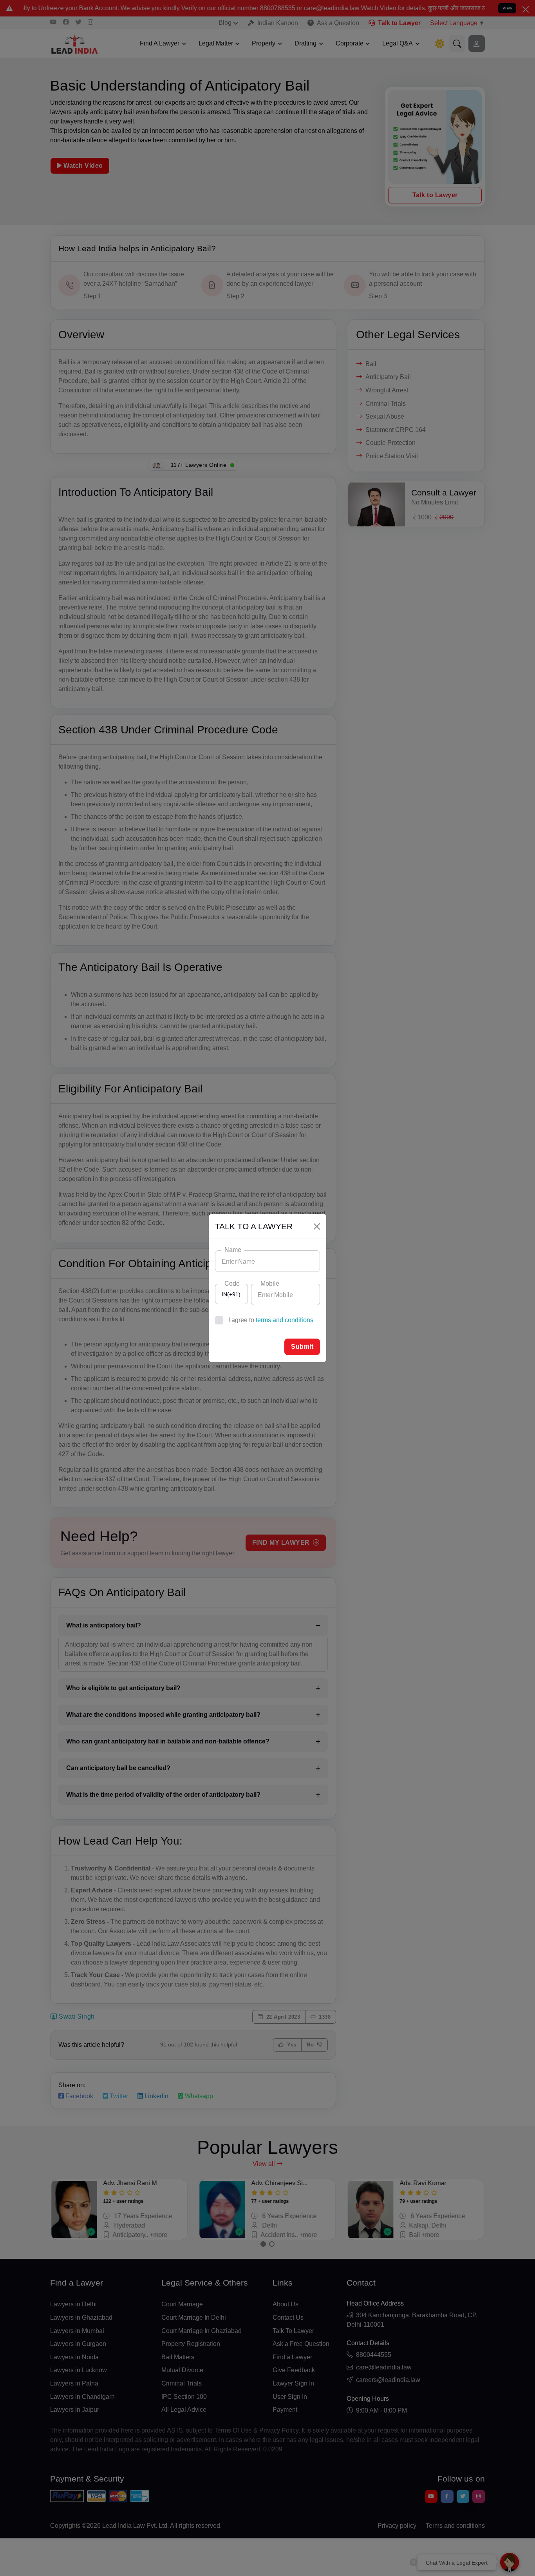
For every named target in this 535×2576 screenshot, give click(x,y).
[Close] (317, 1226)
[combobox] (231, 1294)
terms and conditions (285, 1320)
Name (233, 1250)
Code (232, 1283)
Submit (302, 1347)
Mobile (270, 1283)
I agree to (271, 1320)
